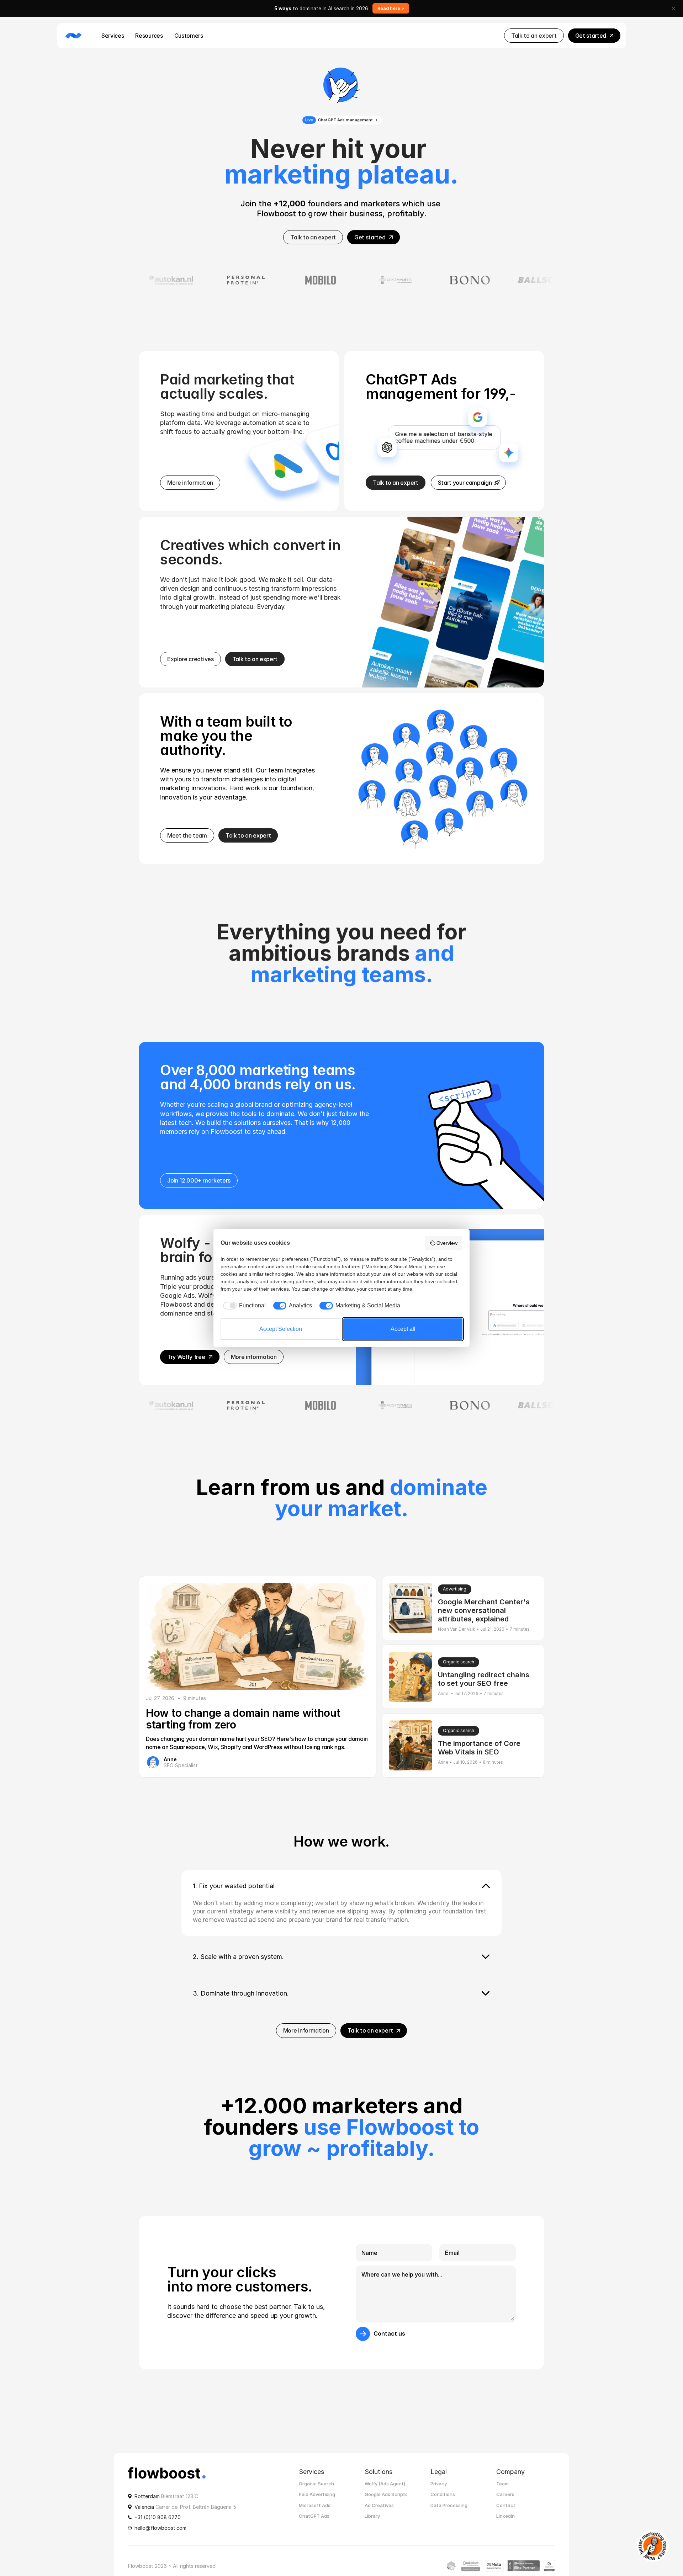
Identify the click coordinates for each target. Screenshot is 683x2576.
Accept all (403, 1329)
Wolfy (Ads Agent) (385, 2484)
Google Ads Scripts (386, 2495)
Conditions (443, 2495)
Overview (447, 1243)
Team (502, 2484)
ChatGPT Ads (314, 2516)
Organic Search (316, 2484)
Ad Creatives (379, 2505)
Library (372, 2516)
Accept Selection (281, 1329)
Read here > (391, 8)
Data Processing (449, 2505)
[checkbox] (243, 1306)
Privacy (439, 2484)
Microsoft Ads (315, 2505)
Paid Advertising (317, 2495)
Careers (505, 2495)
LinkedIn (505, 2516)
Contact (506, 2505)
